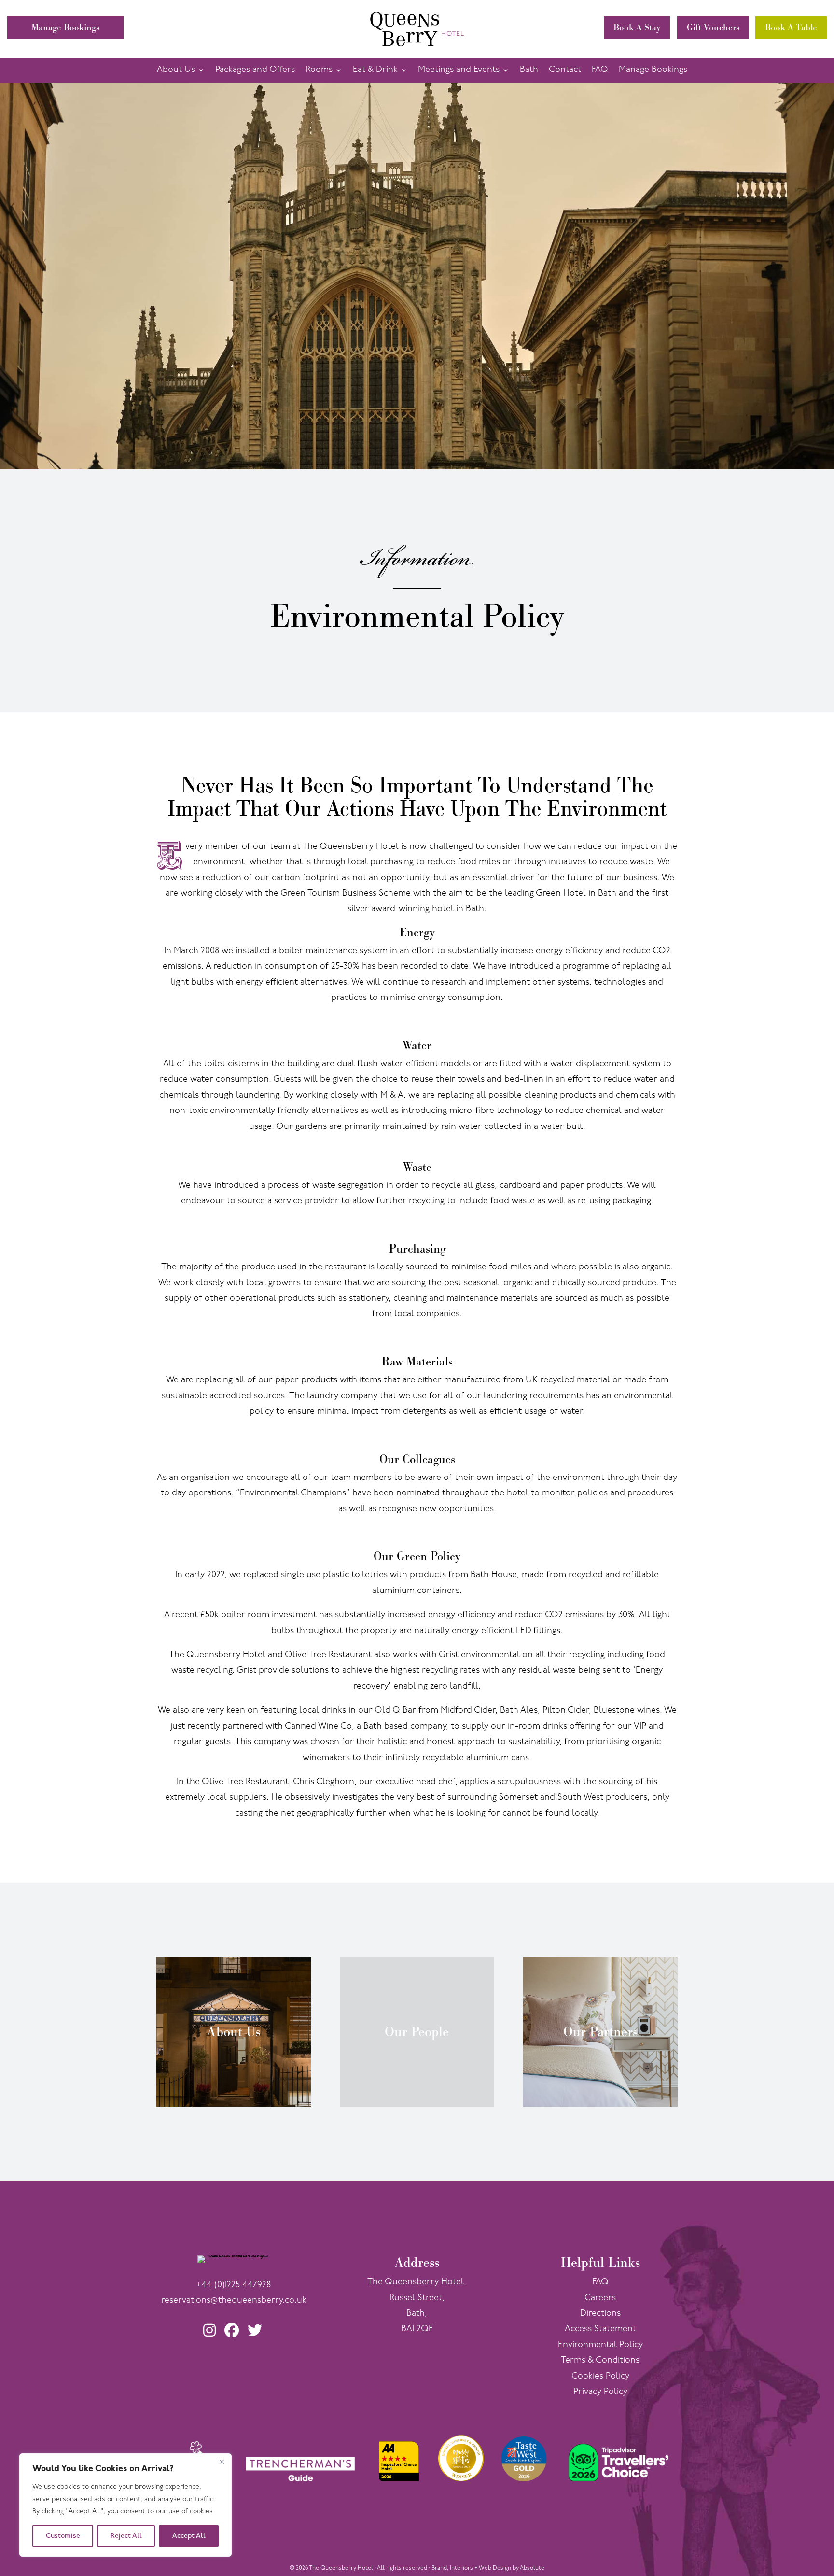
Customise (63, 2536)
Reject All (126, 2536)
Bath (529, 70)
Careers (600, 2298)
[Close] (222, 2462)
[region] (125, 2505)
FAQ (600, 70)
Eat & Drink (375, 70)
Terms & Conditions (600, 2361)
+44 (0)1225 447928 (234, 2285)
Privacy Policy (600, 2392)
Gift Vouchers (713, 27)
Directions (600, 2314)
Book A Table (791, 27)
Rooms (319, 70)
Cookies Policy (600, 2377)
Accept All (189, 2536)
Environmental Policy (600, 2345)
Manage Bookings (65, 27)
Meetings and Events (459, 70)
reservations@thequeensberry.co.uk (234, 2301)
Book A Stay (637, 27)
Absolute (532, 2568)
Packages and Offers (255, 70)
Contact (565, 70)
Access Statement (600, 2329)
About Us (176, 70)
